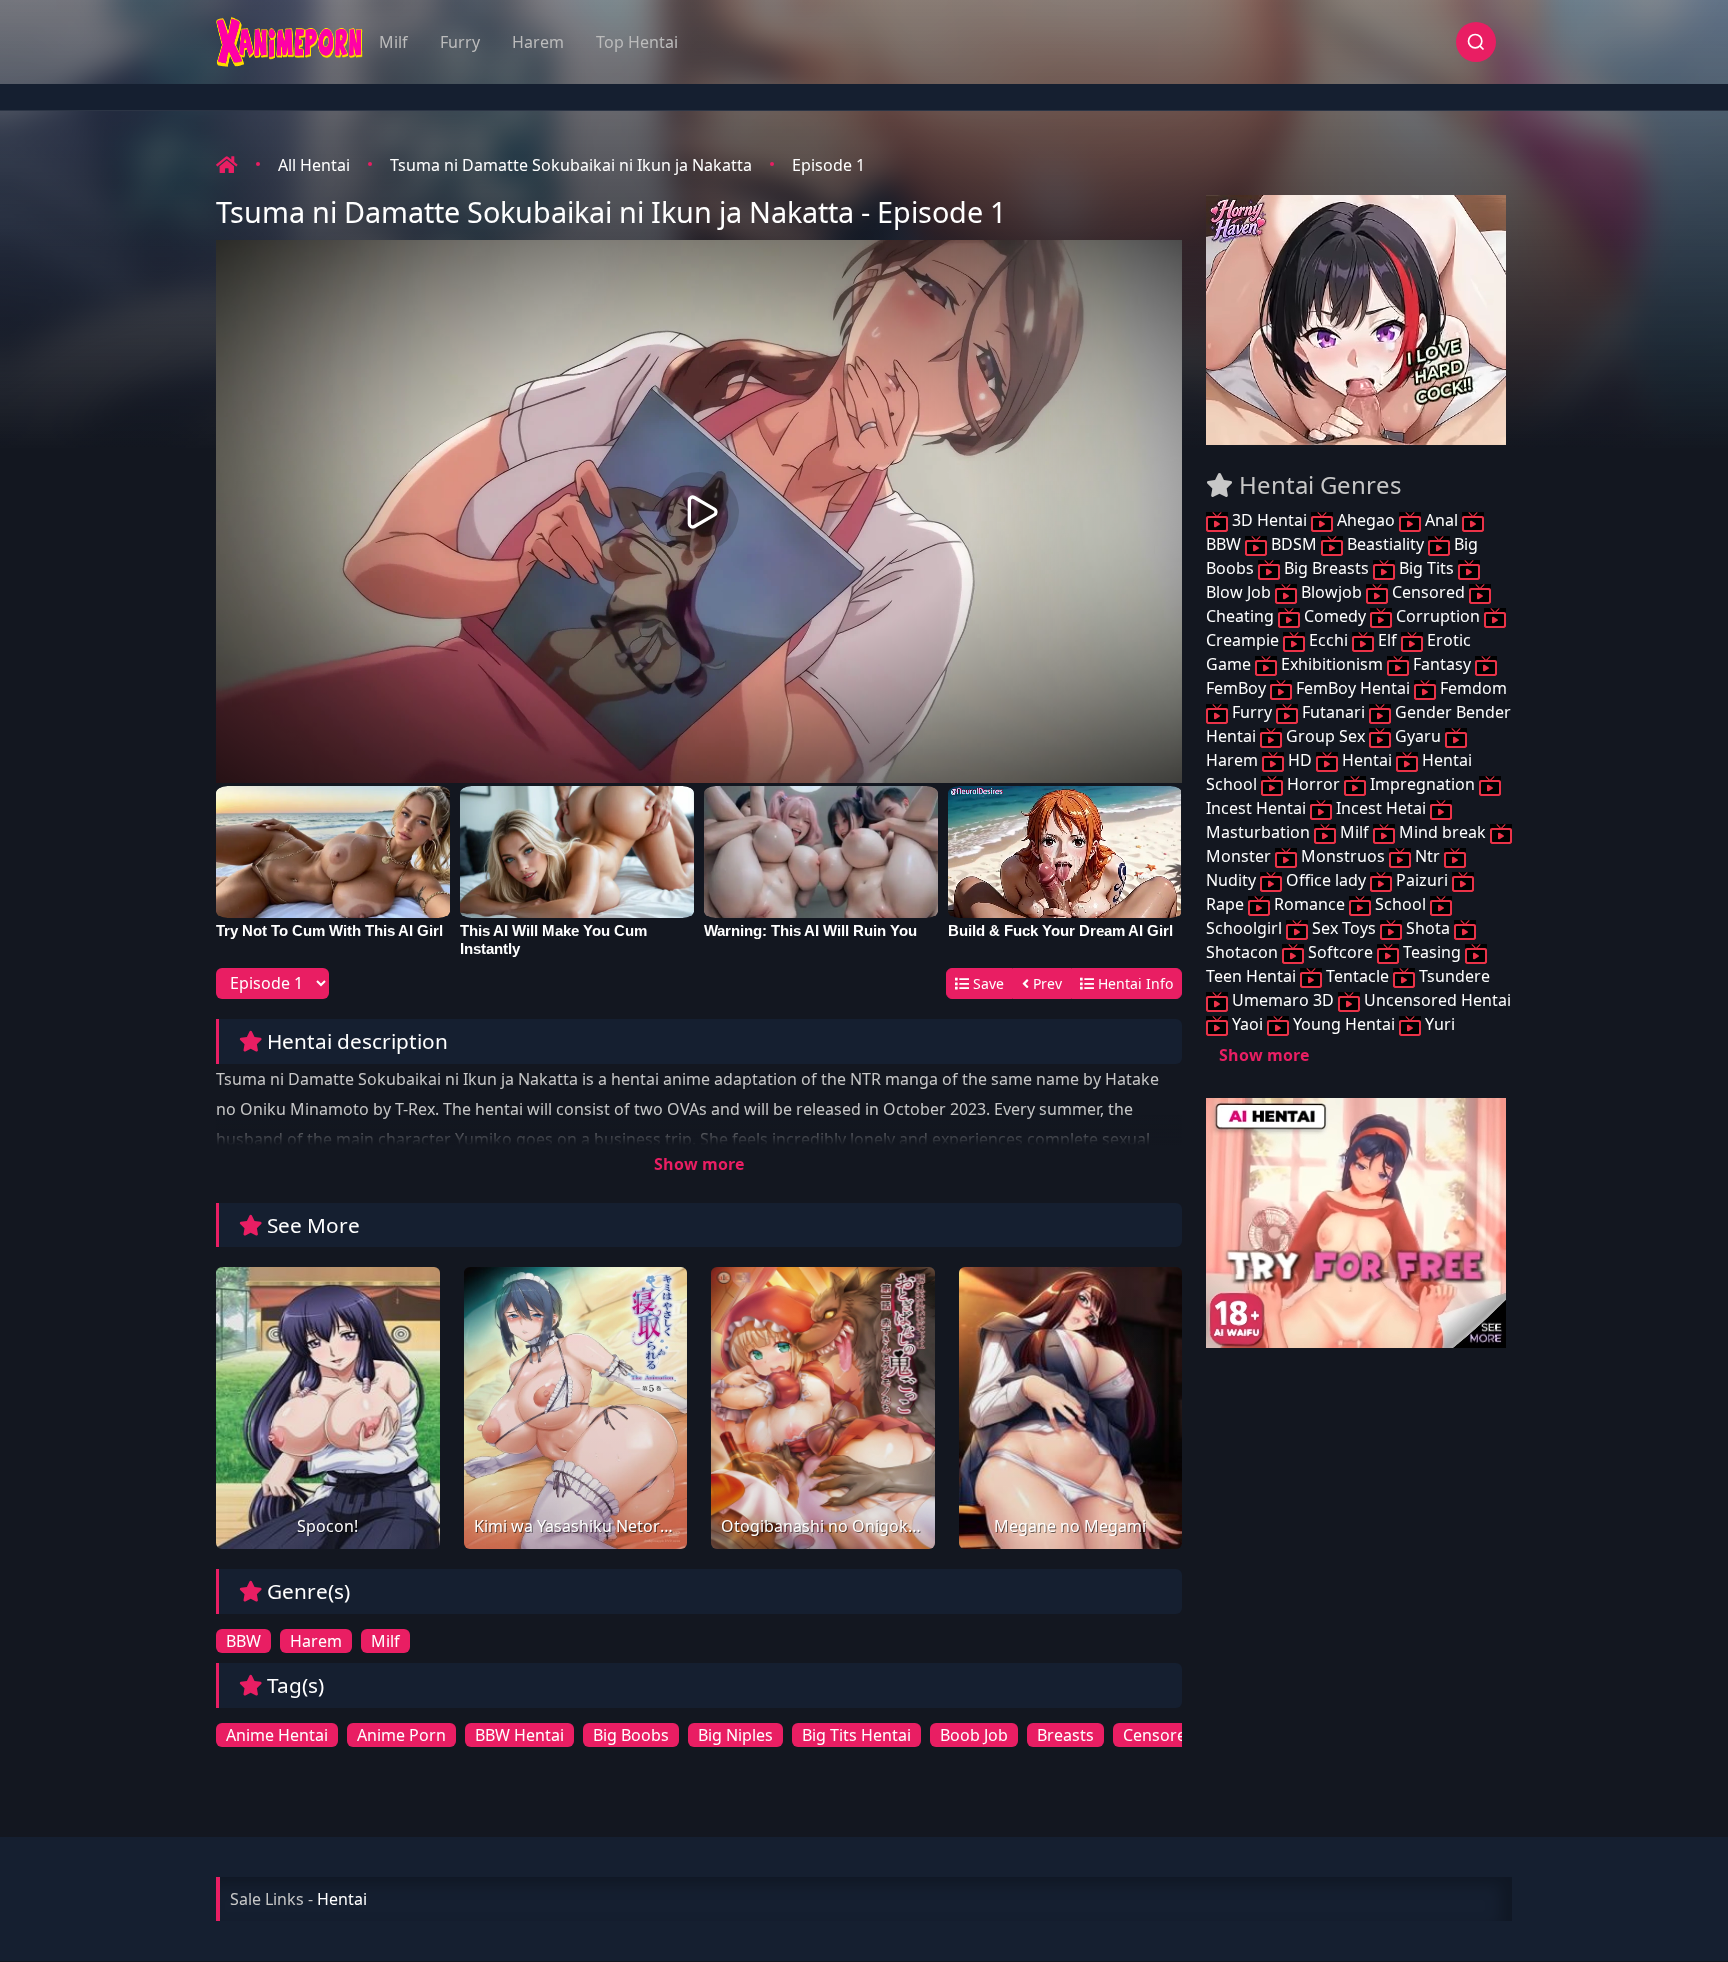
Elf (1387, 640)
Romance (1309, 904)
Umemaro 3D (1283, 1000)
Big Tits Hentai (856, 1735)
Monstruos (1343, 856)
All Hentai (314, 165)
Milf (393, 42)
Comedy (1335, 616)
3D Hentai (1269, 520)
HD (1300, 760)
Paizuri (1422, 880)
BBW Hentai (519, 1735)
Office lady (1326, 880)
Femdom (1471, 688)
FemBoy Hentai (1353, 688)
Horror (1313, 784)
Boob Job (974, 1735)
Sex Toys (1344, 928)
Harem (538, 42)
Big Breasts (1326, 568)
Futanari (1333, 712)
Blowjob (1331, 592)
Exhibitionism (1332, 664)
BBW (243, 1641)
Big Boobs (631, 1735)
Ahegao (1366, 520)
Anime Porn (401, 1735)
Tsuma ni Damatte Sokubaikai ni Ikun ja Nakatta (571, 165)
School (1400, 904)
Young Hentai (1344, 1024)
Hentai (1367, 760)
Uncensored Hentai (1435, 1000)
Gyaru (1418, 736)
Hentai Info (1133, 983)
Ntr (1427, 856)
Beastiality (1385, 544)
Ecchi (1328, 640)
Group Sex (1325, 736)
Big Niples (735, 1735)
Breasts (1065, 1735)
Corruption (1438, 616)
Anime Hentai (277, 1735)
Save (986, 983)
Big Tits (1426, 568)
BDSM (1294, 544)
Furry (460, 42)
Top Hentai (637, 42)
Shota (1428, 928)
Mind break (1442, 832)
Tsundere (1452, 976)
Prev (1045, 983)
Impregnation (1422, 784)
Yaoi (1247, 1024)
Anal (1441, 520)
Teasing (1432, 952)
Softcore (1340, 952)
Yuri (1438, 1024)
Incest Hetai (1381, 808)
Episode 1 (828, 165)
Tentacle (1357, 976)
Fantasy (1442, 664)
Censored (1159, 1735)
